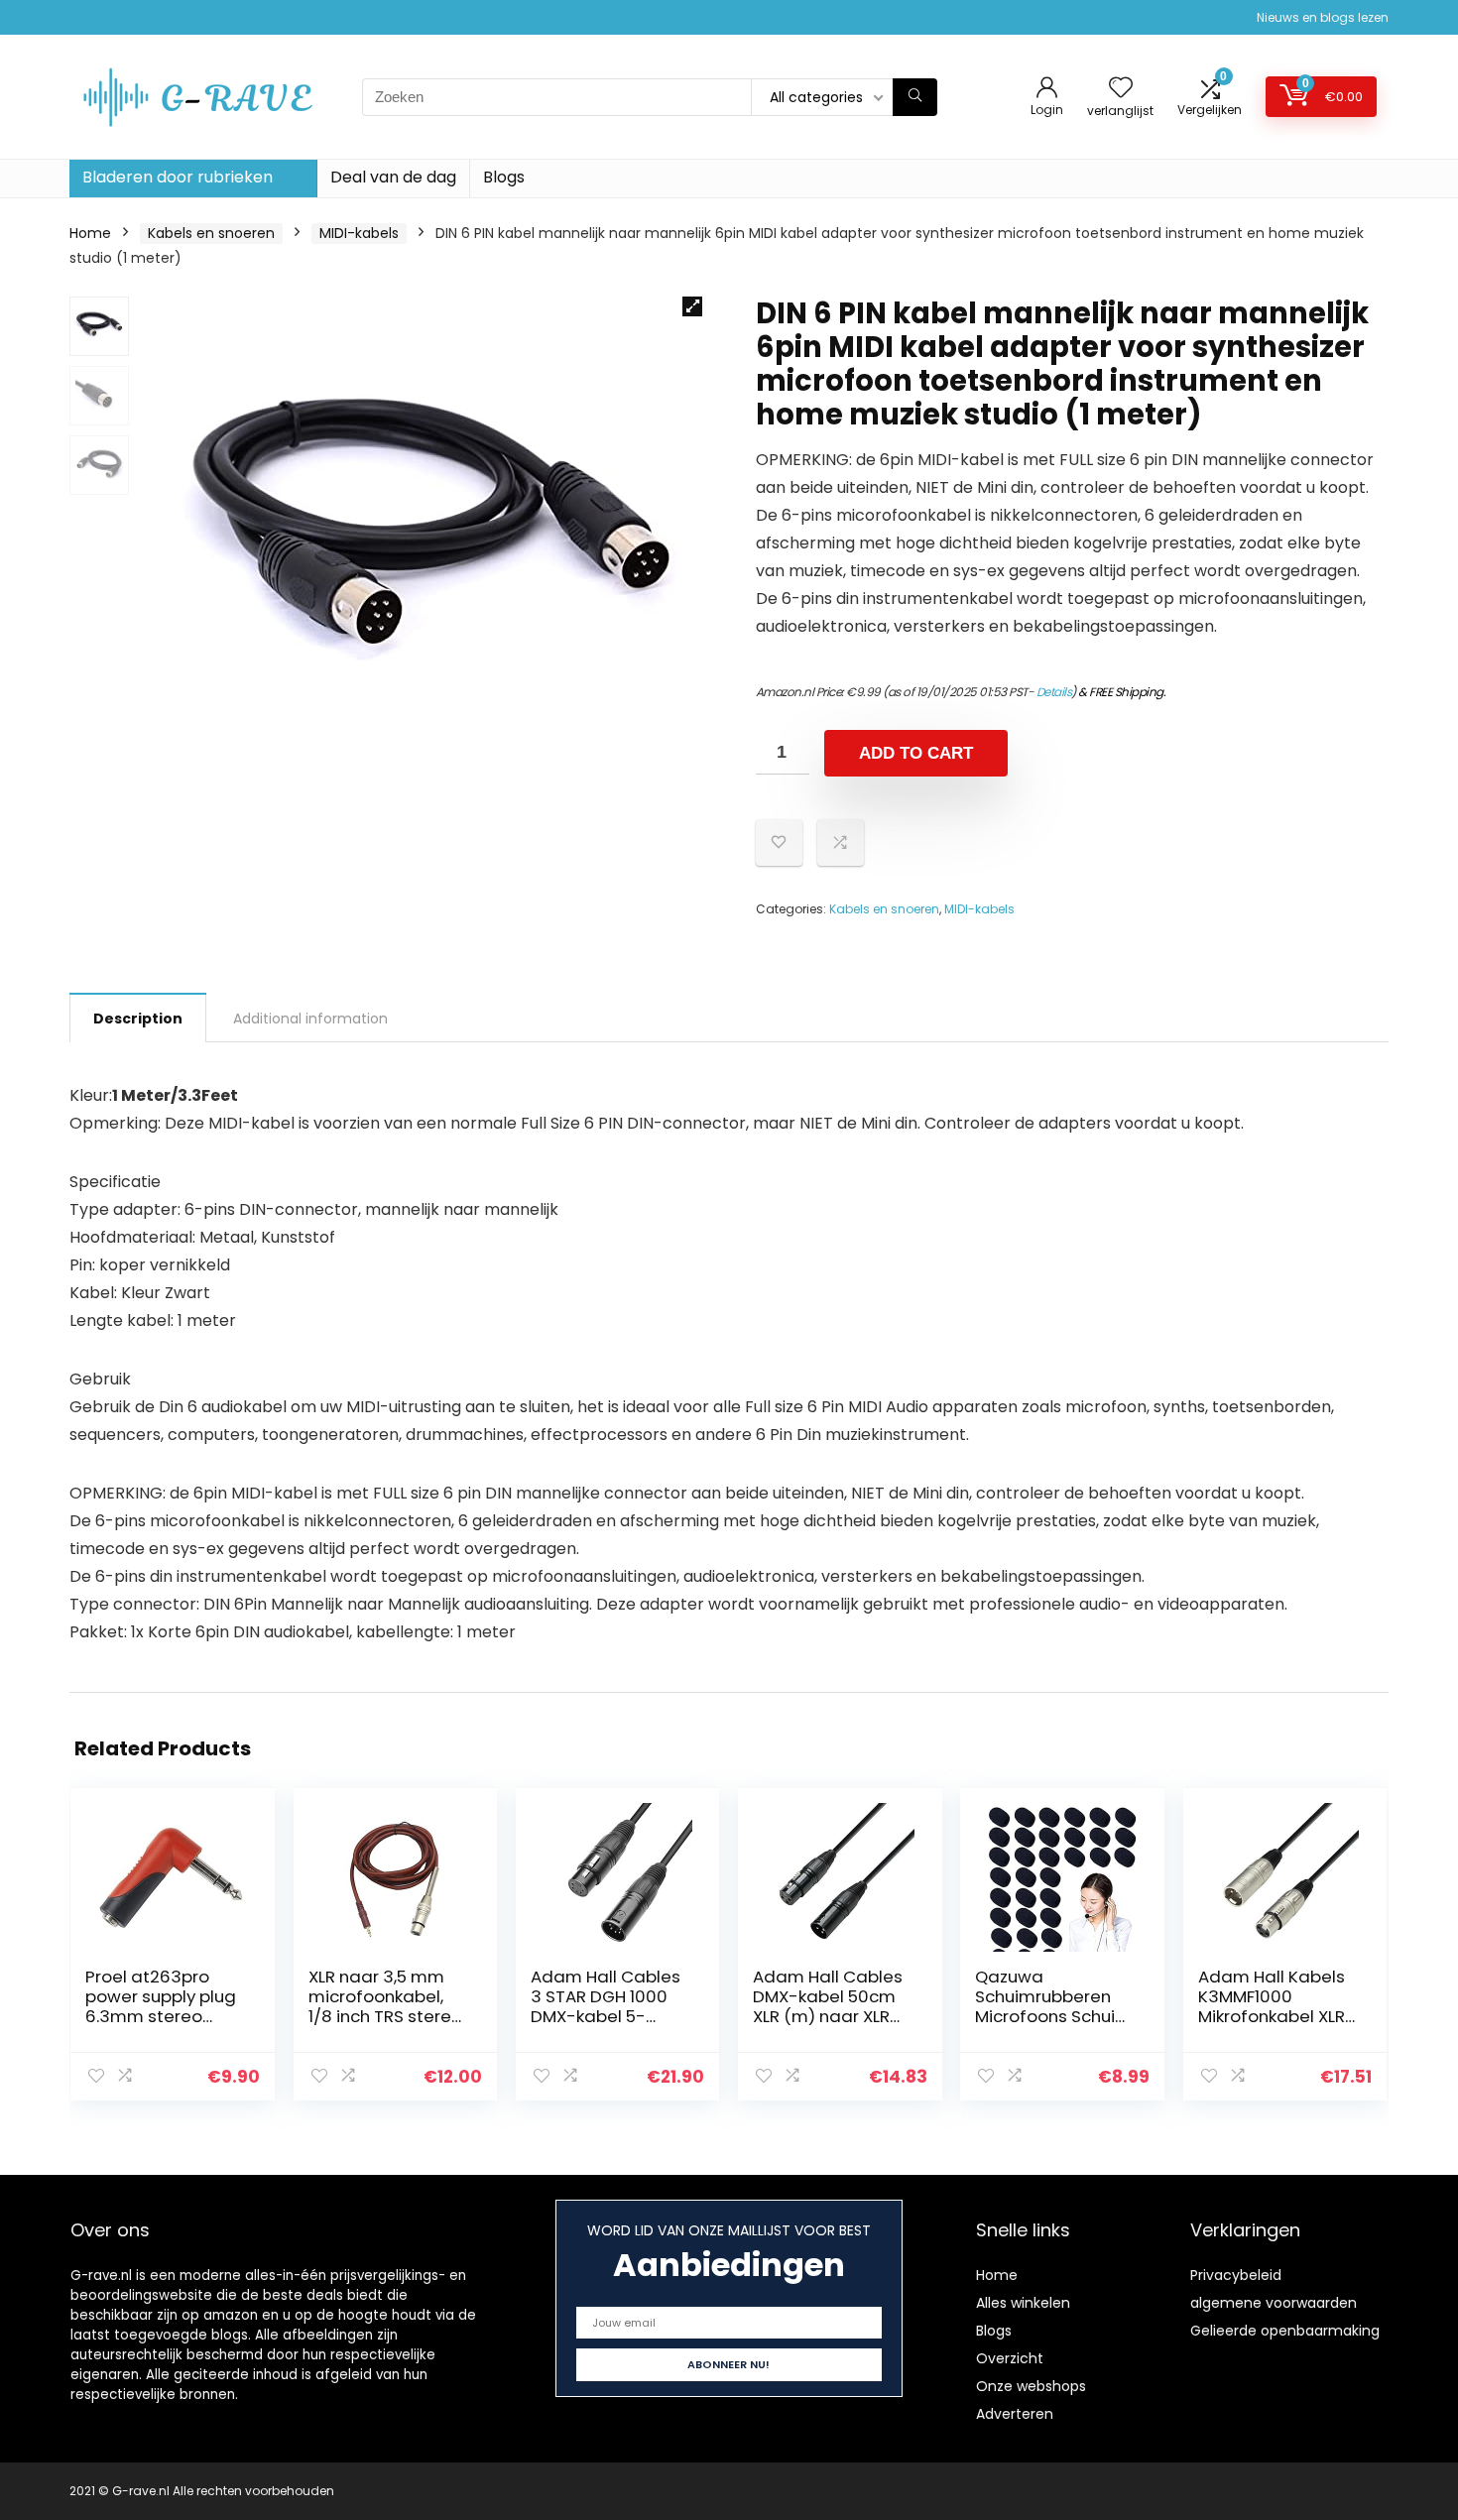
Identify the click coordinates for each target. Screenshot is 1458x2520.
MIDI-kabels (359, 233)
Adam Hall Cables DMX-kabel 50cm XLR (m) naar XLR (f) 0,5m (828, 2006)
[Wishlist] (1121, 89)
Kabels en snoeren (211, 233)
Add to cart (916, 753)
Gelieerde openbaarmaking (1285, 2331)
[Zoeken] (915, 97)
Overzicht (1010, 2358)
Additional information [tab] (310, 1019)
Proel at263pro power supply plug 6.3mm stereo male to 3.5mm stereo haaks (161, 2016)
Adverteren (1015, 2414)
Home (90, 233)
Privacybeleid (1236, 2275)
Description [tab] (138, 1019)
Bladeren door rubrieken (178, 177)
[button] (692, 306)
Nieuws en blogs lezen (1323, 17)
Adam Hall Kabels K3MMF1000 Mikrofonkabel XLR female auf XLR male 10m (1272, 2016)
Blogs (504, 177)
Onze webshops (1031, 2386)
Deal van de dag (393, 177)
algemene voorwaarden (1274, 2303)
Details (1054, 692)
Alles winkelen (1023, 2303)
